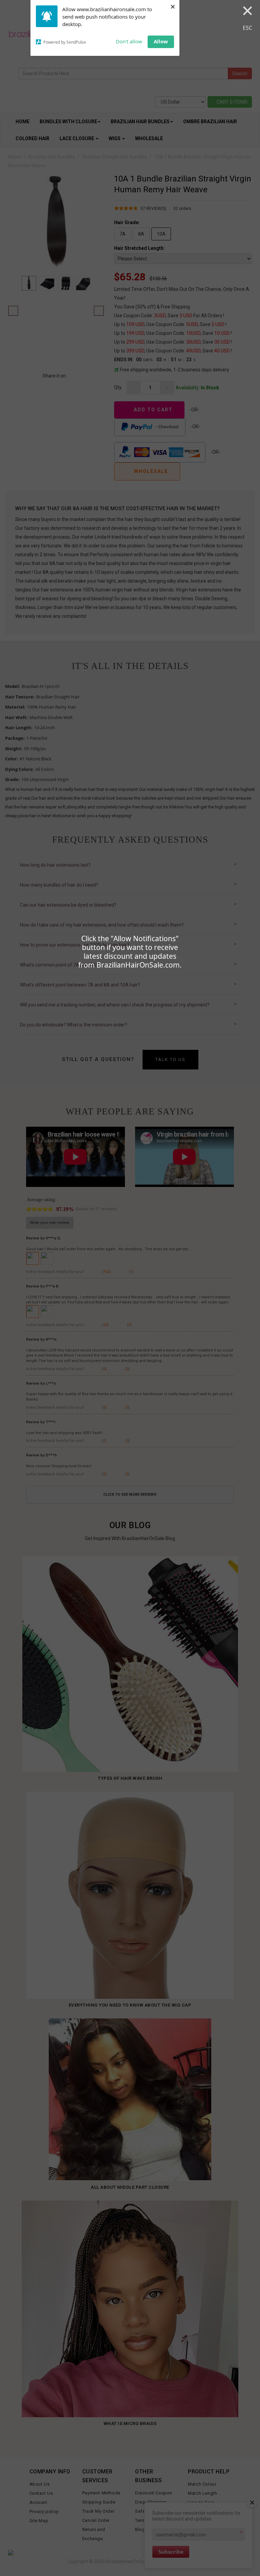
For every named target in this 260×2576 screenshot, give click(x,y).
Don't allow (129, 41)
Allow (161, 41)
